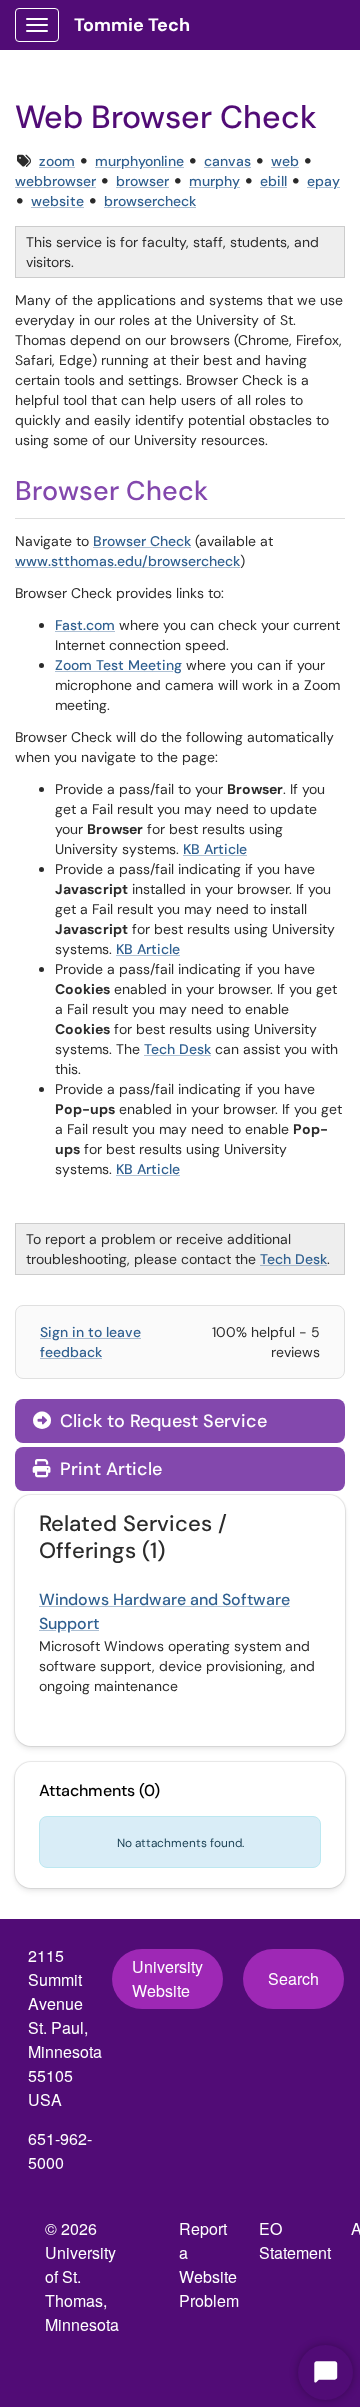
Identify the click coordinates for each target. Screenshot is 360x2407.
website (57, 201)
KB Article (215, 849)
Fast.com (85, 625)
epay (323, 181)
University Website (167, 1978)
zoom (57, 161)
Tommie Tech (132, 25)
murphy (214, 181)
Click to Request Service (161, 1421)
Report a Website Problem (209, 2264)
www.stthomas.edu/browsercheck (127, 561)
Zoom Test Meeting (118, 665)
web (285, 161)
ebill (273, 181)
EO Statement (295, 2240)
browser (142, 181)
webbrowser (55, 181)
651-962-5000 (60, 2150)
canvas (227, 161)
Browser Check (142, 541)
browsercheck (150, 201)
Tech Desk (177, 1049)
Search (293, 1978)
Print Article (108, 1469)
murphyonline (139, 161)
